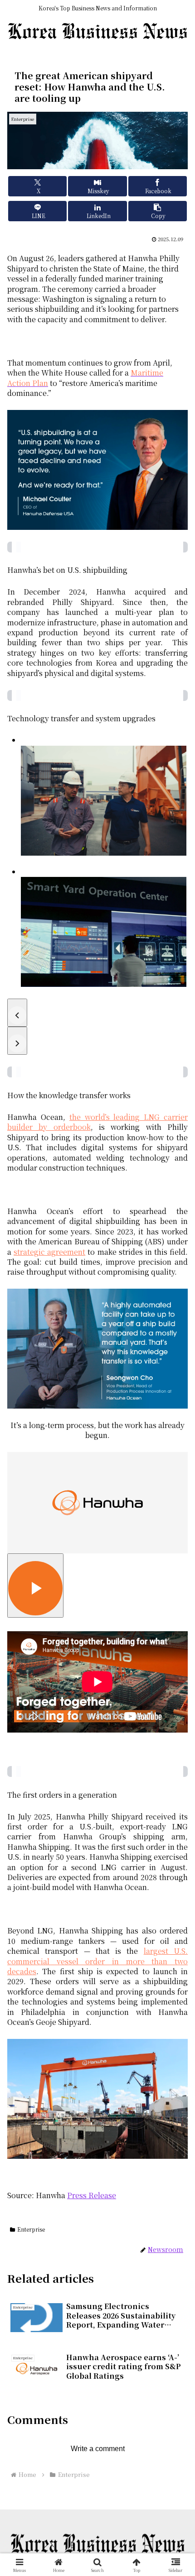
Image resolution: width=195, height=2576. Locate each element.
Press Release (92, 2195)
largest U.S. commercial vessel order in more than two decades (97, 1961)
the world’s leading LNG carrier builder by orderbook (97, 1122)
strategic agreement (49, 1252)
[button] (158, 211)
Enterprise (31, 2229)
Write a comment (98, 2449)
